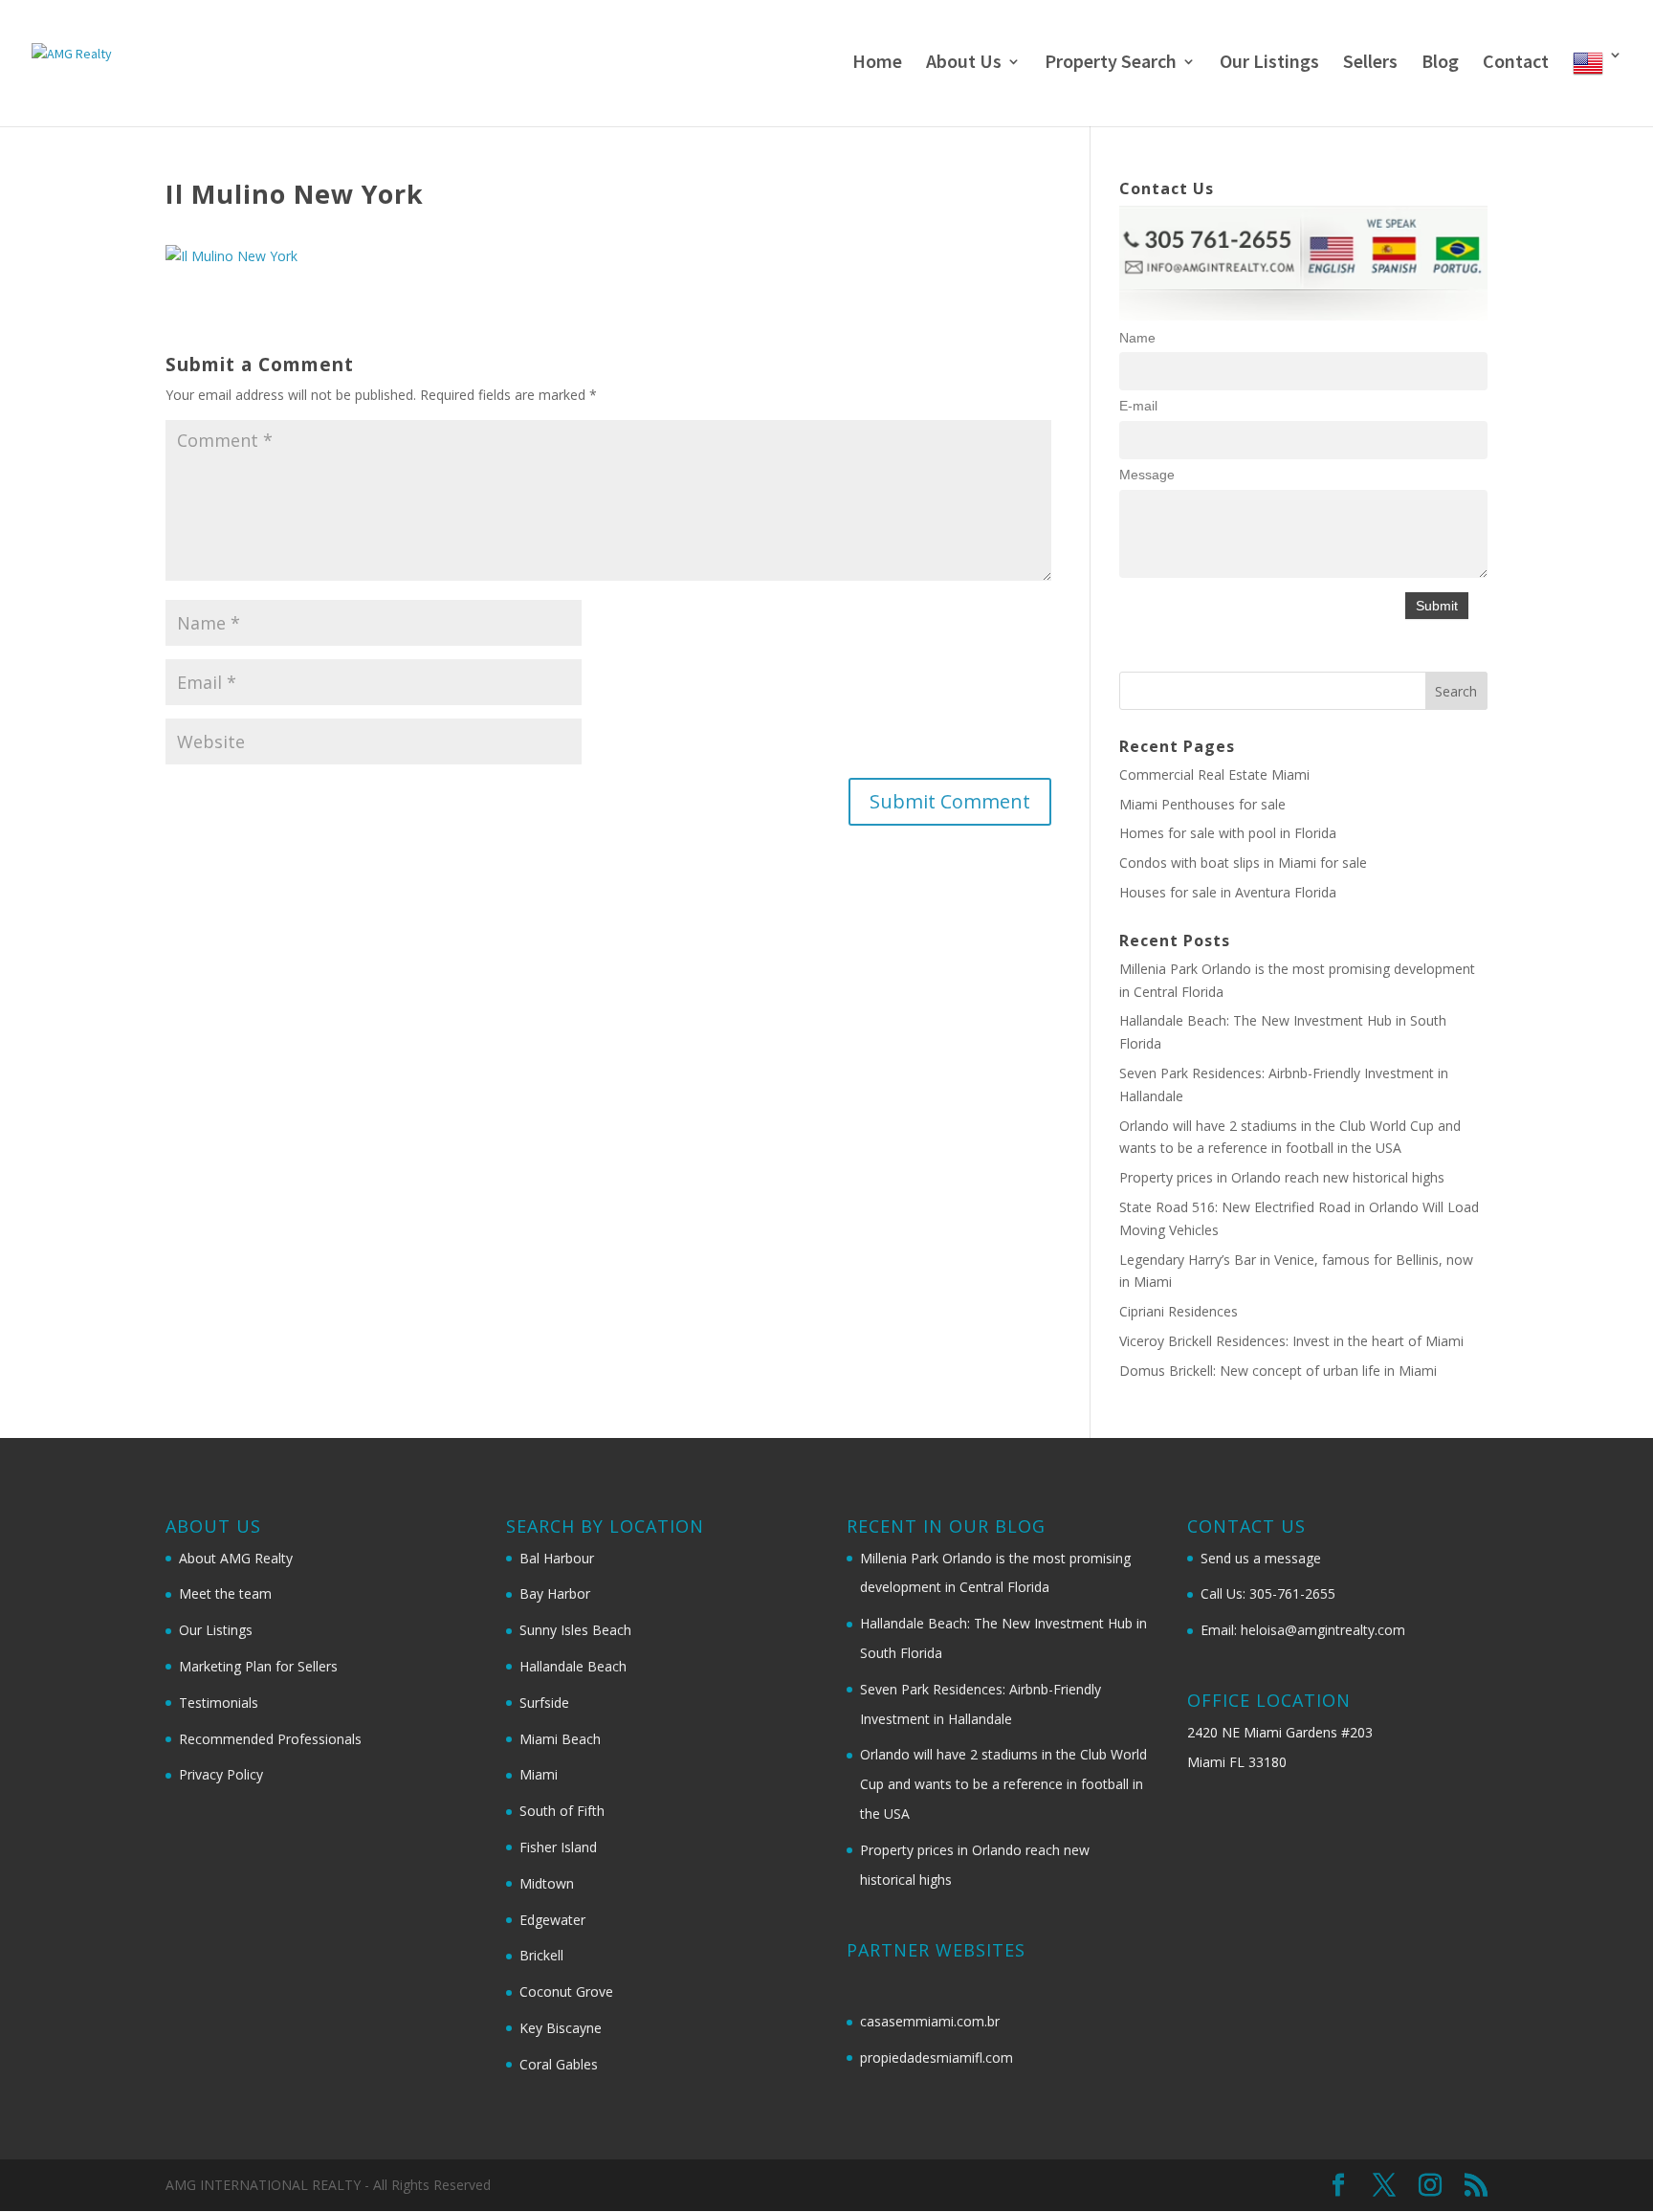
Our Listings (1269, 64)
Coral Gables (559, 2064)
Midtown (547, 1883)
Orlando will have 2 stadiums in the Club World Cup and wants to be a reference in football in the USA (1003, 1784)
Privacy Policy (221, 1774)
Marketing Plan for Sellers (258, 1666)
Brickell (541, 1955)
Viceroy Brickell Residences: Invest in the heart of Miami (1291, 1341)
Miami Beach (560, 1739)
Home (877, 64)
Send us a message (1261, 1558)
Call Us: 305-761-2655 (1268, 1593)
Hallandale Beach (573, 1666)
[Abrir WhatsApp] (1605, 2164)
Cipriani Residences (1179, 1311)
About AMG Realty (236, 1558)
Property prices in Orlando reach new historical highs (1282, 1177)
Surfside (544, 1703)
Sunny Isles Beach (575, 1630)
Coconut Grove (566, 1991)
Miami (539, 1774)
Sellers (1370, 64)
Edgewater (552, 1920)
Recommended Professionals (270, 1739)
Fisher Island (558, 1847)
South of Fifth (562, 1811)
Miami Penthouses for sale (1202, 804)
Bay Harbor (555, 1593)
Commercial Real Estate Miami (1214, 774)
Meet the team (225, 1593)
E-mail (1138, 406)
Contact (1516, 64)
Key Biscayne (561, 2028)
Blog (1440, 64)
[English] (1598, 87)
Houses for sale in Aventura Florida (1228, 892)
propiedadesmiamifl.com (937, 2057)
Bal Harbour (557, 1558)
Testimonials (219, 1703)
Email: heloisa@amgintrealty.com (1303, 1630)
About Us (964, 64)
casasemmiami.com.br (930, 2021)
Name (1137, 338)
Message (1147, 475)
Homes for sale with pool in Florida (1228, 833)
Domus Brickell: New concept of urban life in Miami (1278, 1371)
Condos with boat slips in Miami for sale (1243, 863)
